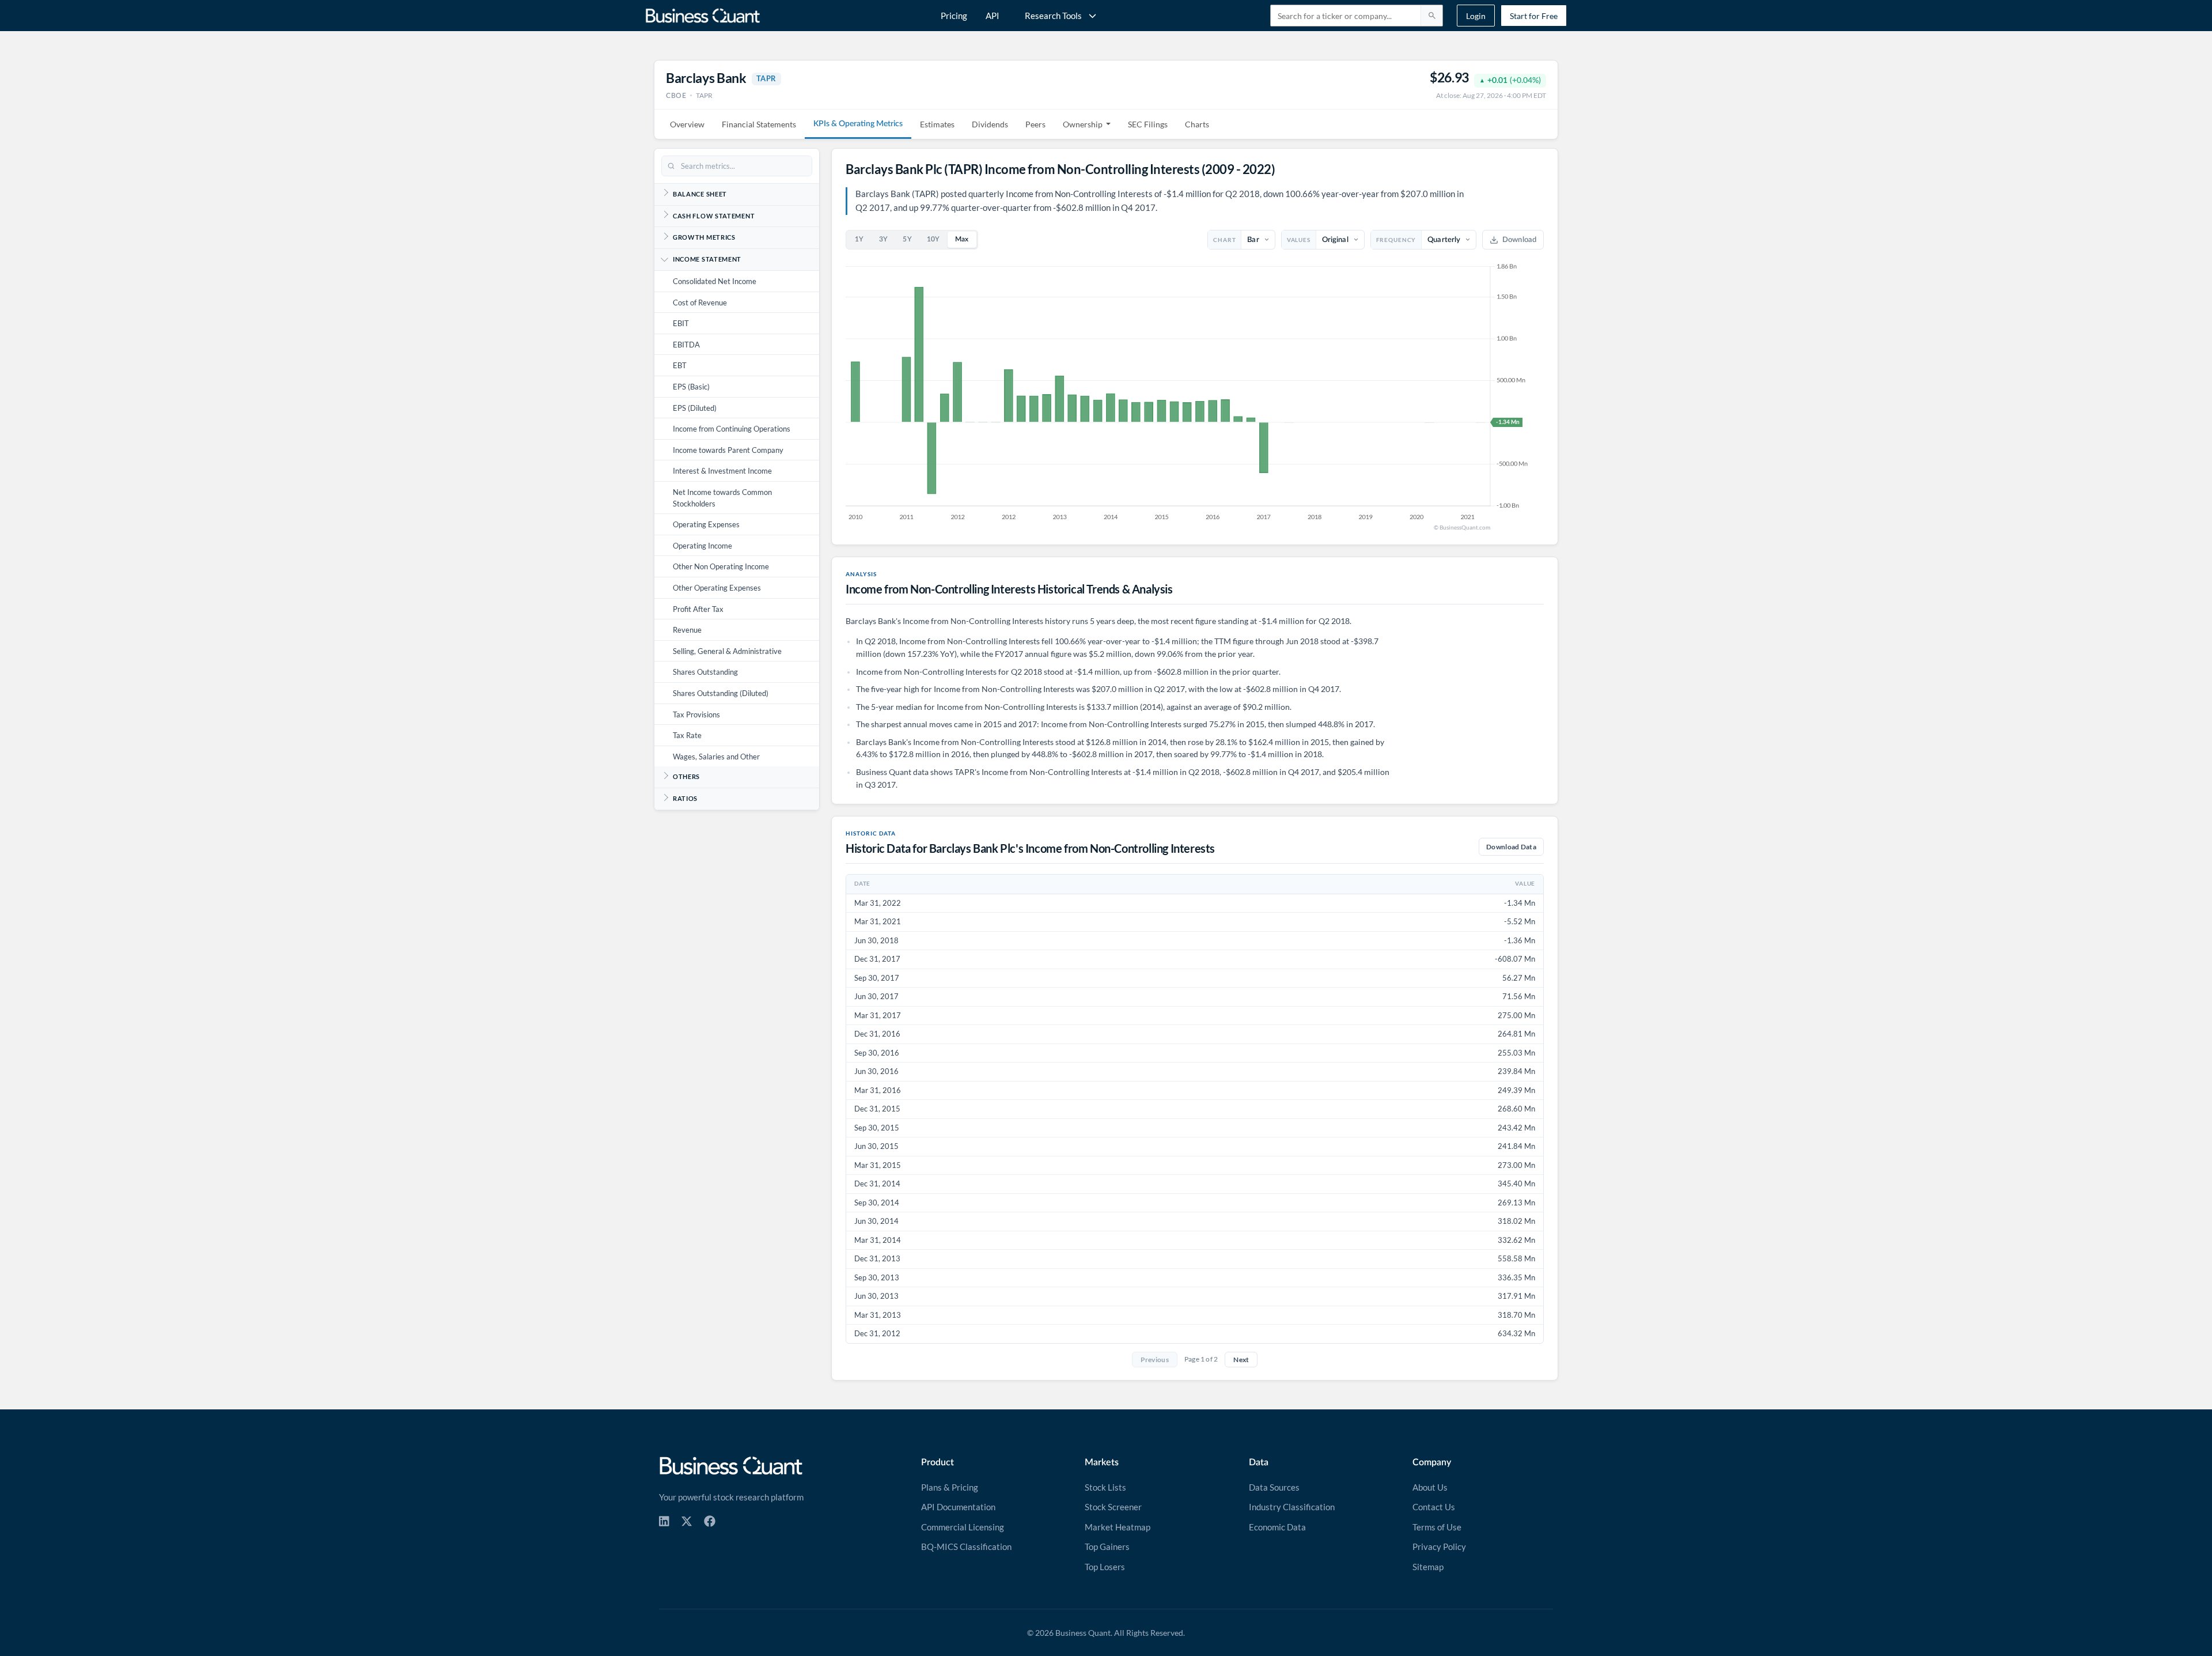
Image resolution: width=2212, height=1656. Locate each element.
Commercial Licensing (963, 1527)
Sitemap (1428, 1567)
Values (1299, 240)
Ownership (1083, 124)
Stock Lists (1105, 1487)
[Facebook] (710, 1521)
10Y (933, 239)
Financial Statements (759, 124)
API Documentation (958, 1507)
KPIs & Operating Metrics (858, 124)
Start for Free (1534, 16)
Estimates (937, 124)
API (993, 16)
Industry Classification (1292, 1507)
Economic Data (1277, 1527)
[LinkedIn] (664, 1521)
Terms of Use (1437, 1527)
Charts (1197, 124)
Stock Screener (1113, 1507)
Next (1241, 1360)
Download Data (1511, 847)
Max (962, 239)
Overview (687, 124)
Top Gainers (1107, 1547)
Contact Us (1434, 1507)
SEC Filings (1148, 124)
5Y (907, 239)
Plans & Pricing (950, 1487)
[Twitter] (687, 1521)
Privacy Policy (1439, 1547)
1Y (859, 239)
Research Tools (1053, 16)
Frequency (1396, 240)
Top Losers (1105, 1567)
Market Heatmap (1118, 1527)
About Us (1430, 1487)
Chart (1224, 240)
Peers (1035, 124)
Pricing (954, 16)
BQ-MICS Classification (966, 1547)
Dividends (990, 124)
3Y (884, 239)
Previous (1155, 1360)
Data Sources (1274, 1487)
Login (1476, 16)
